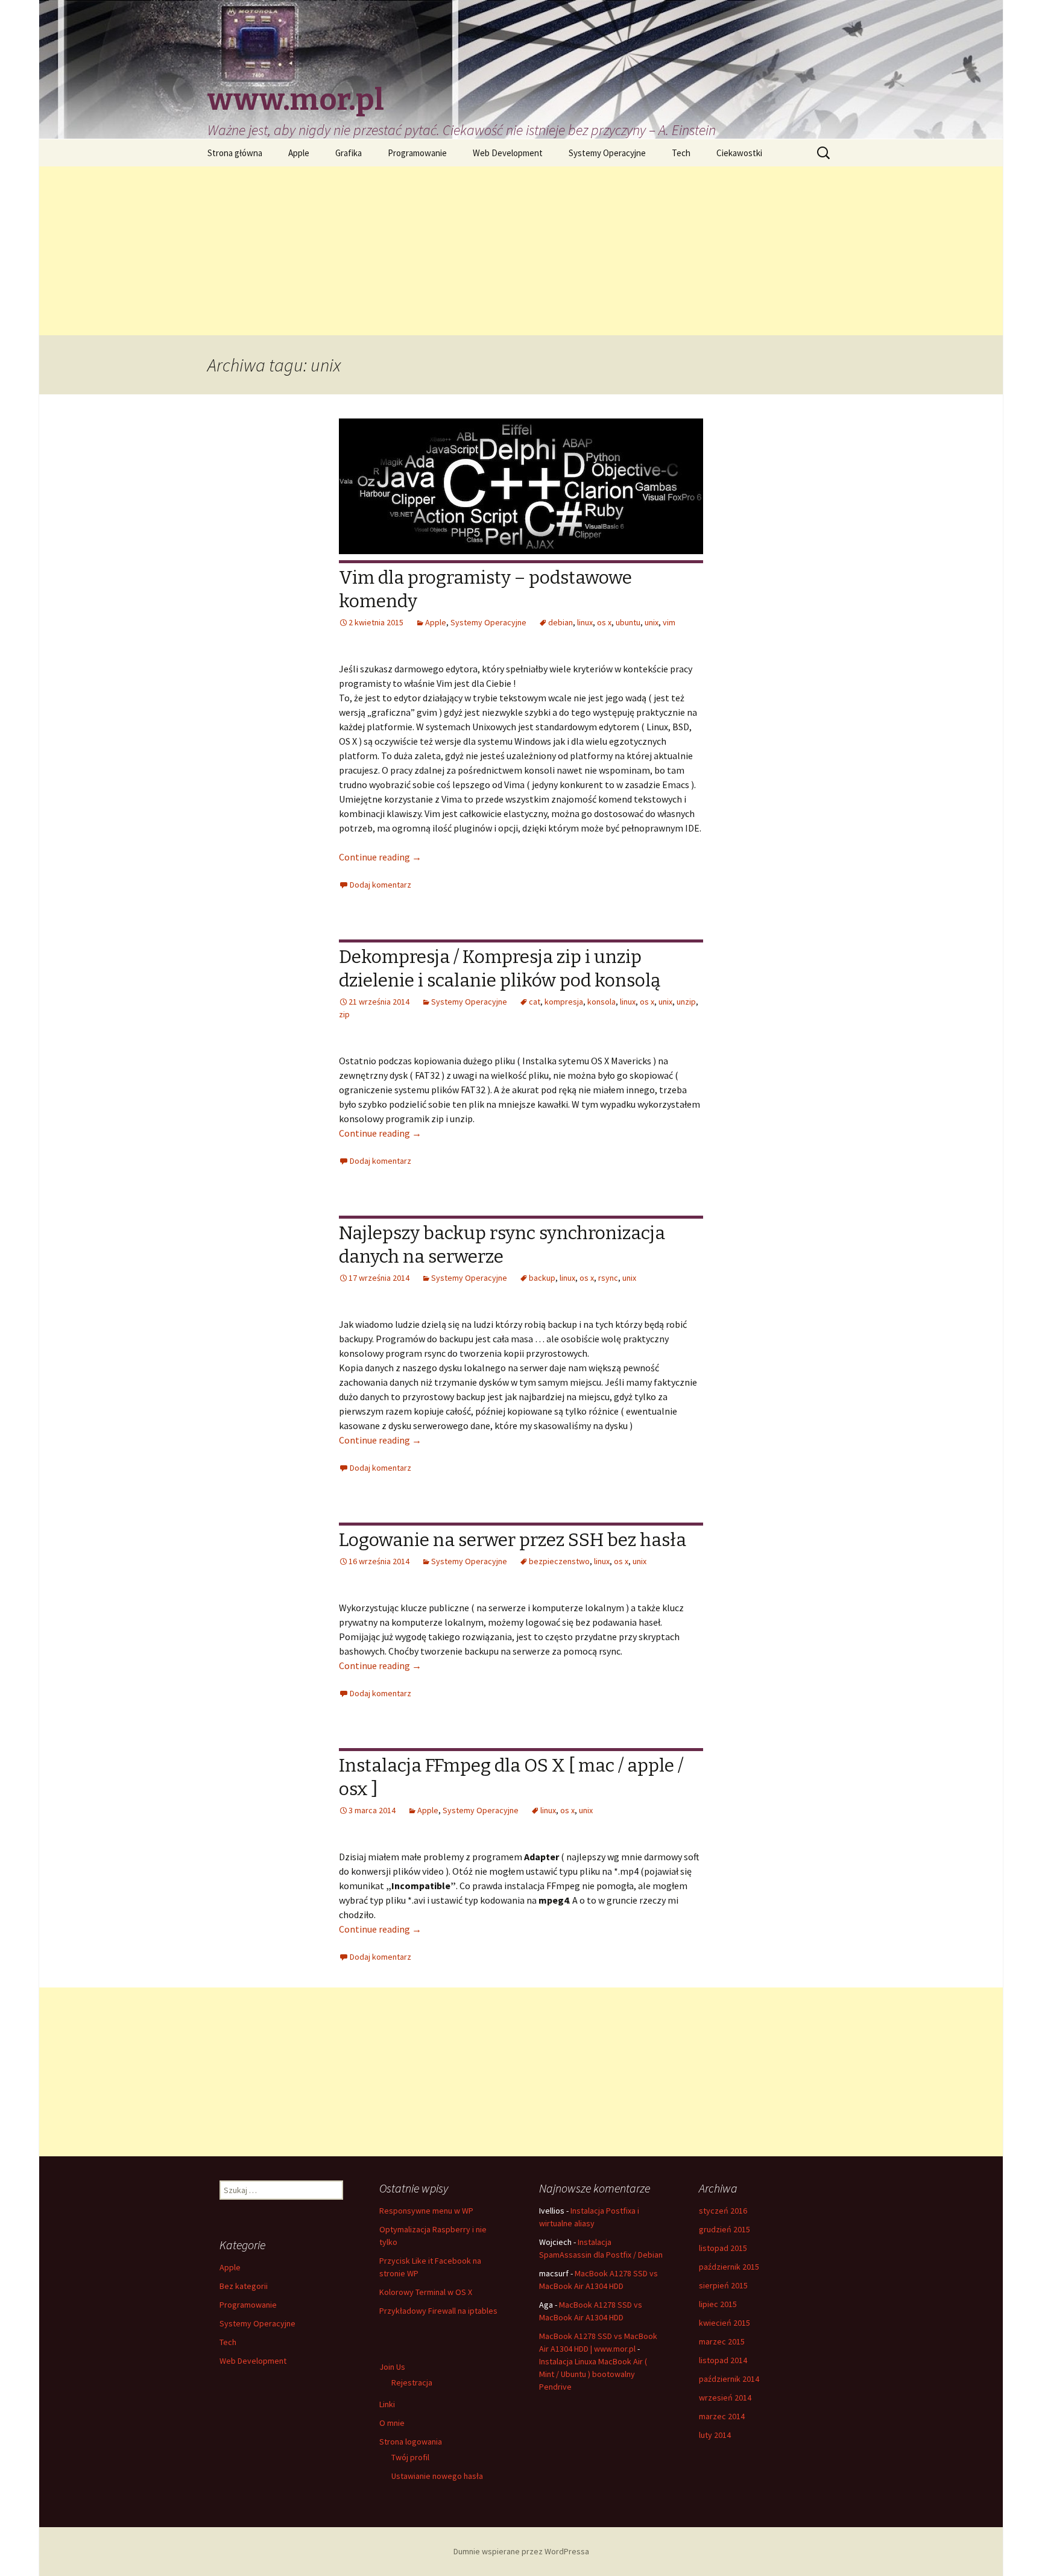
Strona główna (235, 153)
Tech (681, 153)
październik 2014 (729, 2379)
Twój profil (410, 2457)
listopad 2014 (723, 2360)
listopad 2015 (723, 2248)
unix (652, 622)
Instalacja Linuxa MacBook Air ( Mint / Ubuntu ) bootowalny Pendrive (593, 2374)
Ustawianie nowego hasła (437, 2476)
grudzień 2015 (725, 2229)
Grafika (349, 153)
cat (535, 1002)
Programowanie (417, 153)
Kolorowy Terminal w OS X (426, 2292)
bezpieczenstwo (559, 1561)
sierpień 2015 (723, 2285)
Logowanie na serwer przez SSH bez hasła (513, 1540)
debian (560, 622)
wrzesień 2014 (725, 2398)
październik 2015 (729, 2267)
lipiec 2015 (718, 2304)
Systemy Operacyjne (607, 153)
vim (669, 622)
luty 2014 (715, 2435)
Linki (387, 2404)
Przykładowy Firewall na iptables (438, 2311)
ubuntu (628, 622)
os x (604, 622)
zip (344, 1014)
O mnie (392, 2423)
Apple (299, 153)
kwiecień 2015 (725, 2323)
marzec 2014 (722, 2416)
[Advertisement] (521, 251)
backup (542, 1278)
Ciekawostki (739, 153)
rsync (608, 1278)
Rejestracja (412, 2382)
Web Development (508, 153)
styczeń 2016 (723, 2211)
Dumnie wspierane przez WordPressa (521, 2551)
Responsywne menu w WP (426, 2211)
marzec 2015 (722, 2341)
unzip (686, 1002)
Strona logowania (411, 2442)
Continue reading (380, 857)
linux (585, 622)
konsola (602, 1002)
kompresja (564, 1002)
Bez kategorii (244, 2286)
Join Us (392, 2367)
